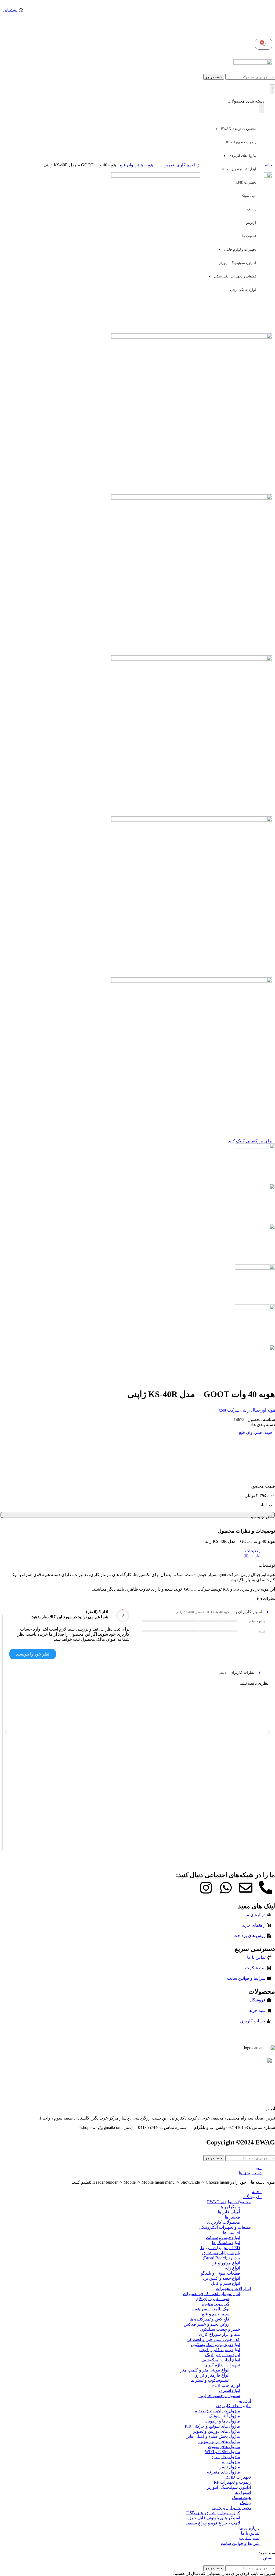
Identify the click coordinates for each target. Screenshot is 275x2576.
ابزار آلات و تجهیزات (242, 169)
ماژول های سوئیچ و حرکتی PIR (212, 2426)
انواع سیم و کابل (226, 2283)
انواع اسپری (230, 2390)
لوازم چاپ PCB (226, 2385)
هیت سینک (248, 196)
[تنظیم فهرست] (272, 89)
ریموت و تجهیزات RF (241, 142)
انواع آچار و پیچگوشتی (221, 2360)
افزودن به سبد (261, 1517)
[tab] (132, 1551)
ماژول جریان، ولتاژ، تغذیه (218, 2411)
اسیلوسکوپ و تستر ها (210, 2380)
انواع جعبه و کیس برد (221, 2278)
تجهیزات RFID (246, 182)
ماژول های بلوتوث (224, 2447)
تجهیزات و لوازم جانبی (240, 249)
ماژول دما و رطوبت (222, 2421)
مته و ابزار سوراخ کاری (220, 2334)
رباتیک (252, 209)
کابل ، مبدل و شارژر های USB (213, 2513)
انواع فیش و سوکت (223, 2237)
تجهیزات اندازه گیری (222, 2365)
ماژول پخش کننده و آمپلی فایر (213, 2436)
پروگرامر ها (230, 2207)
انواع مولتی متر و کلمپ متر (205, 2370)
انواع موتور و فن (226, 2263)
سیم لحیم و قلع (216, 2314)
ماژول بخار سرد (226, 2457)
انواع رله (233, 2268)
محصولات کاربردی (224, 2222)
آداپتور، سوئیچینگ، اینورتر (238, 263)
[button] (6, 1732)
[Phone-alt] (266, 1888)
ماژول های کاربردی (243, 156)
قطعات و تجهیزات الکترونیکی (235, 276)
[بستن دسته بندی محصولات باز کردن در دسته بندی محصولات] (262, 108)
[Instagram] (206, 1888)
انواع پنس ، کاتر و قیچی (219, 2350)
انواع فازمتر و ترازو (212, 2375)
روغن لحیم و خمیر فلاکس (207, 2324)
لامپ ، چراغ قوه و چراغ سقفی (213, 2523)
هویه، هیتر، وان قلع (136, 165)
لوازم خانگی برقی (243, 290)
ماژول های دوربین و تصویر (217, 2431)
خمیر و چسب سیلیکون (220, 2329)
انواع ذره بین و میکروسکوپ (216, 2345)
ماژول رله (231, 2462)
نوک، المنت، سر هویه (211, 2309)
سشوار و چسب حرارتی (219, 2396)
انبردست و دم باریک (223, 2355)
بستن (268, 2558)
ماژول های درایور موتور (219, 2441)
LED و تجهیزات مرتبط (220, 2248)
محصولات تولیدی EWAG (239, 129)
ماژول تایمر (230, 2467)
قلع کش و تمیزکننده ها (209, 2319)
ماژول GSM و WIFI (222, 2452)
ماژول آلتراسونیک (224, 2416)
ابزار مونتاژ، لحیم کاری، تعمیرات (188, 165)
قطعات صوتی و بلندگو (220, 2273)
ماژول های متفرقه (223, 2472)
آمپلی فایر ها (229, 2212)
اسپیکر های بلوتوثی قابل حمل (214, 2518)
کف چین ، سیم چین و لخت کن (213, 2339)
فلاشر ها (232, 2217)
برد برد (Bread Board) (221, 2258)
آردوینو (251, 223)
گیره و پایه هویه (216, 2304)
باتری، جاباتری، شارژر (221, 2253)
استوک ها (249, 236)
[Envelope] (246, 1888)
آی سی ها (231, 2232)
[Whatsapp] (226, 1888)
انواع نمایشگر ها (226, 2243)
